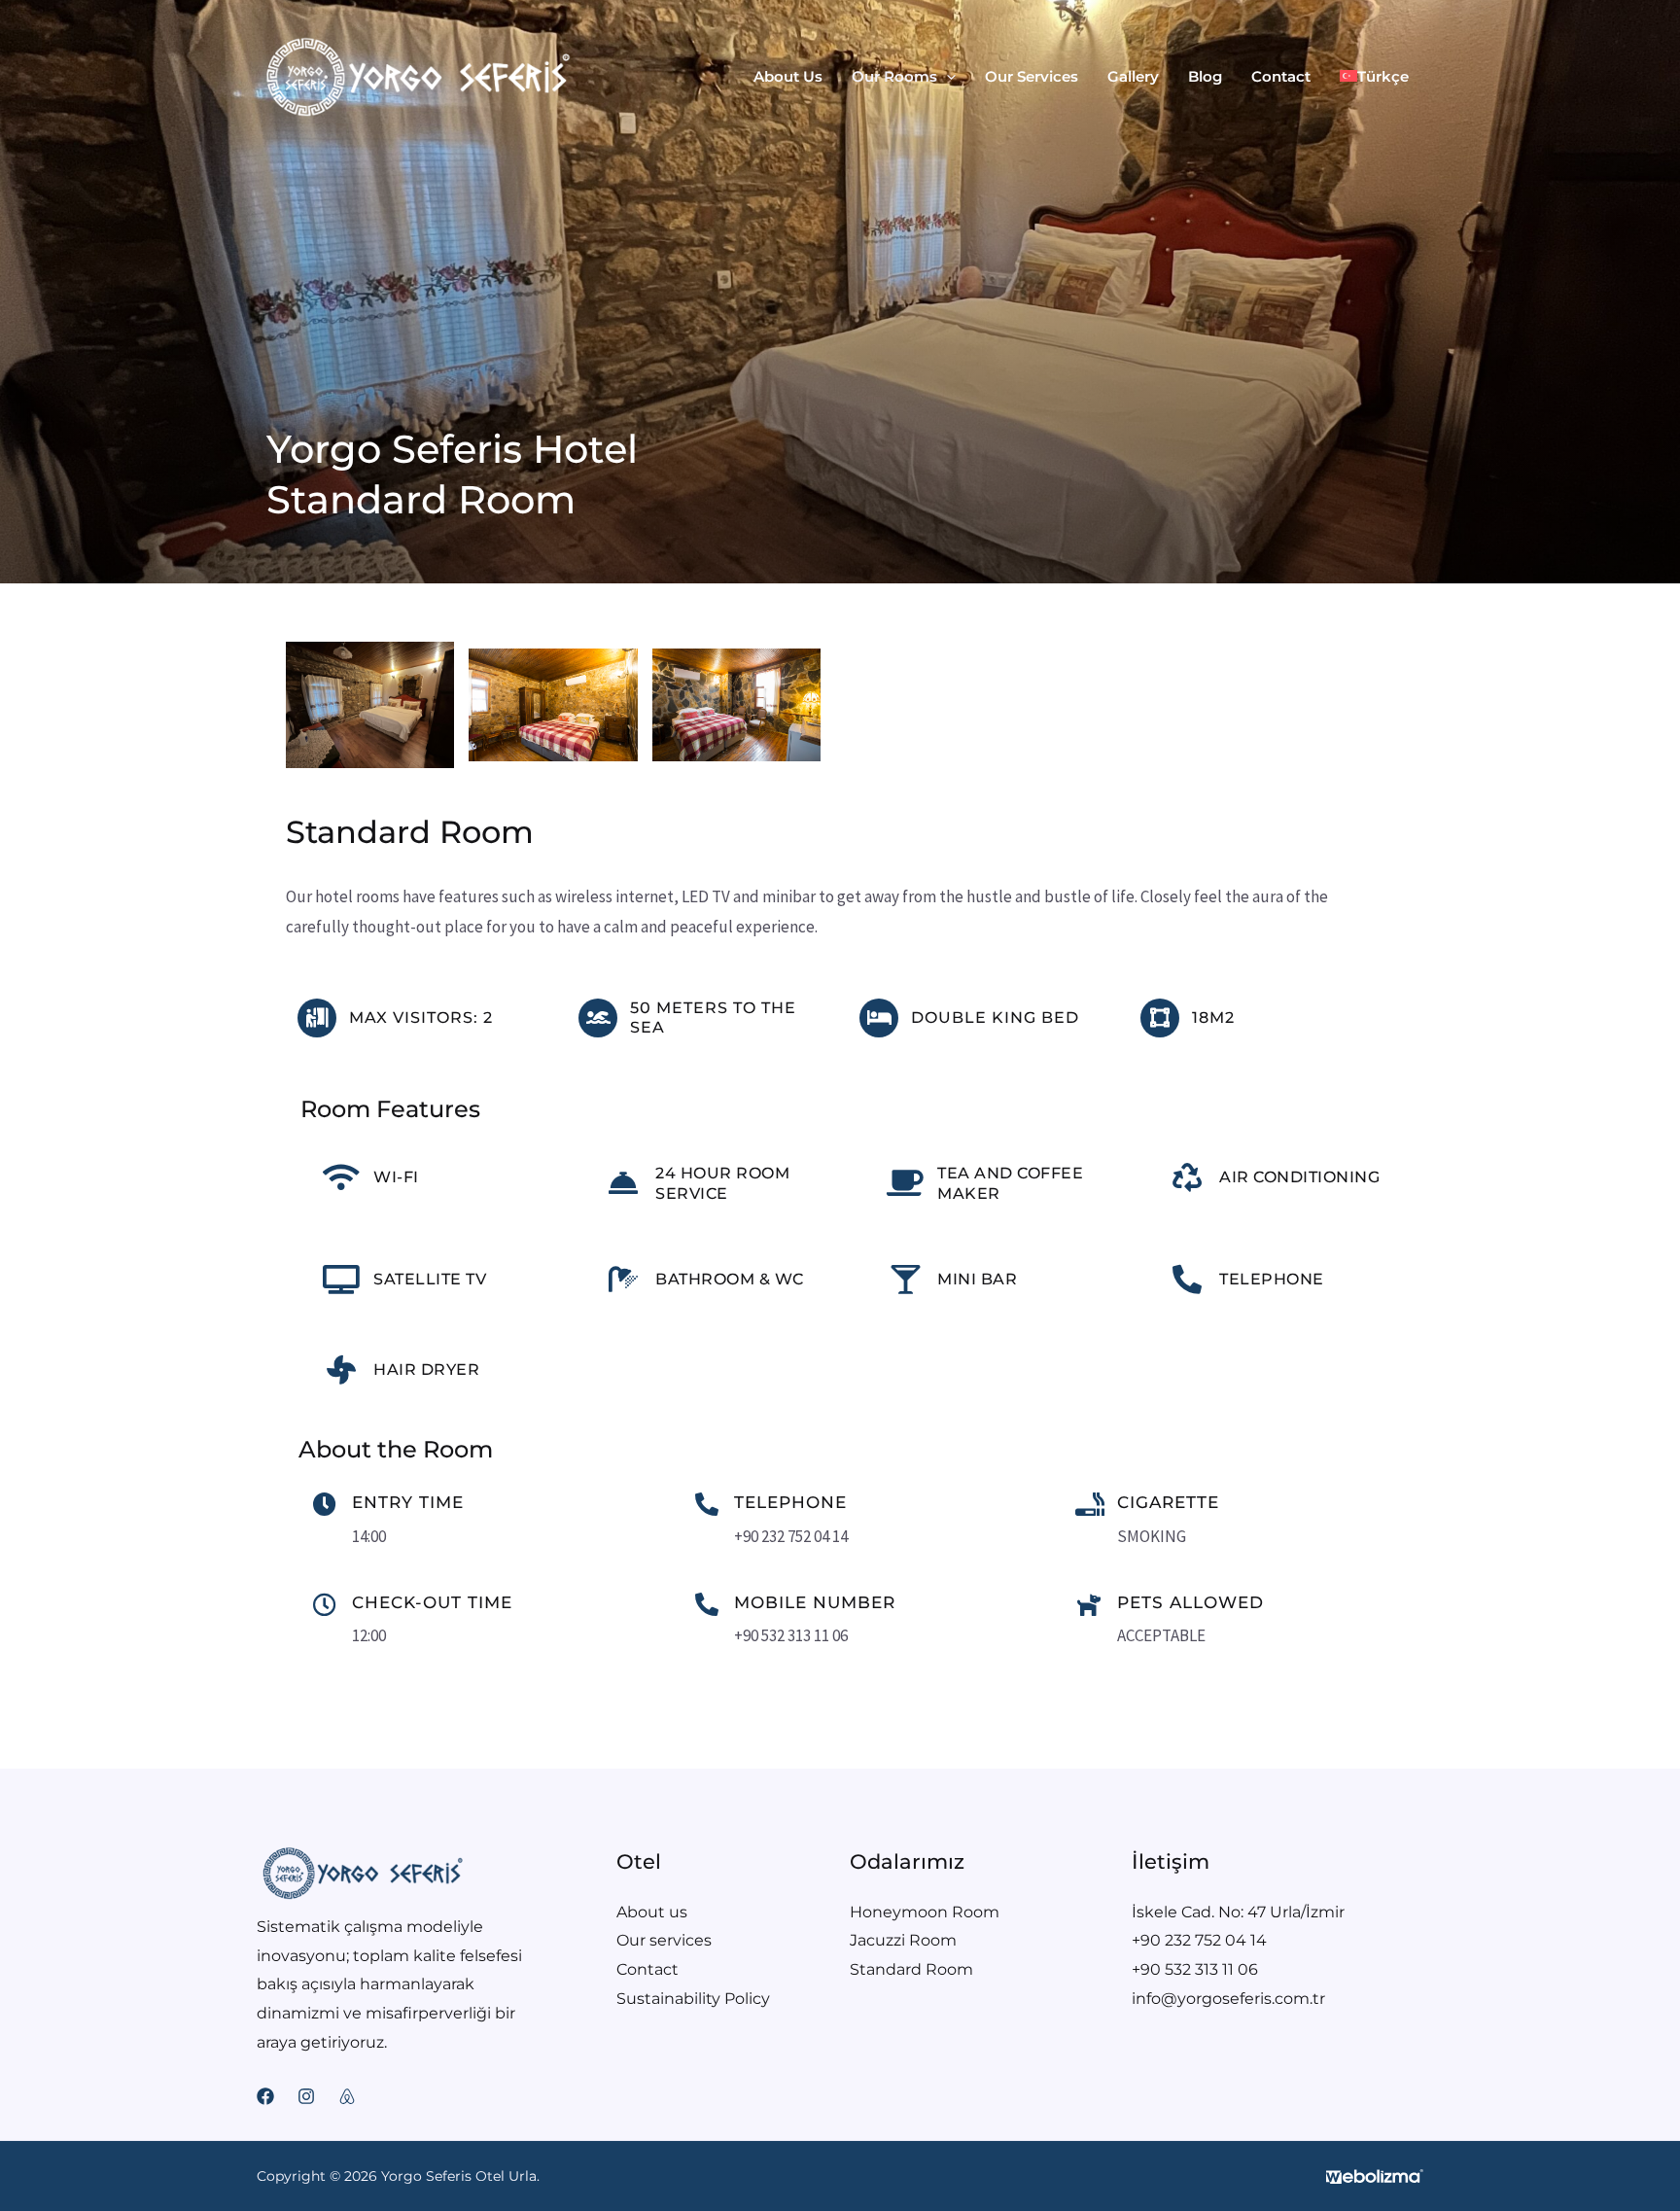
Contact (647, 1969)
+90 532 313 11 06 (1195, 1969)
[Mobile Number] (707, 1604)
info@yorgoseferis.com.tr (1228, 1999)
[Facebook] (265, 2096)
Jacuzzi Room (903, 1940)
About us (652, 1912)
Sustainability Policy (693, 1999)
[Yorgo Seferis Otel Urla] (417, 75)
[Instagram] (306, 2096)
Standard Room (911, 1969)
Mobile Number (815, 1602)
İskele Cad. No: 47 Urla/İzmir (1238, 1912)
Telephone (790, 1502)
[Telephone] (707, 1504)
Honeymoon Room (925, 1912)
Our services (664, 1940)
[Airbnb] (347, 2096)
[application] (946, 77)
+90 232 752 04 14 (1199, 1940)
